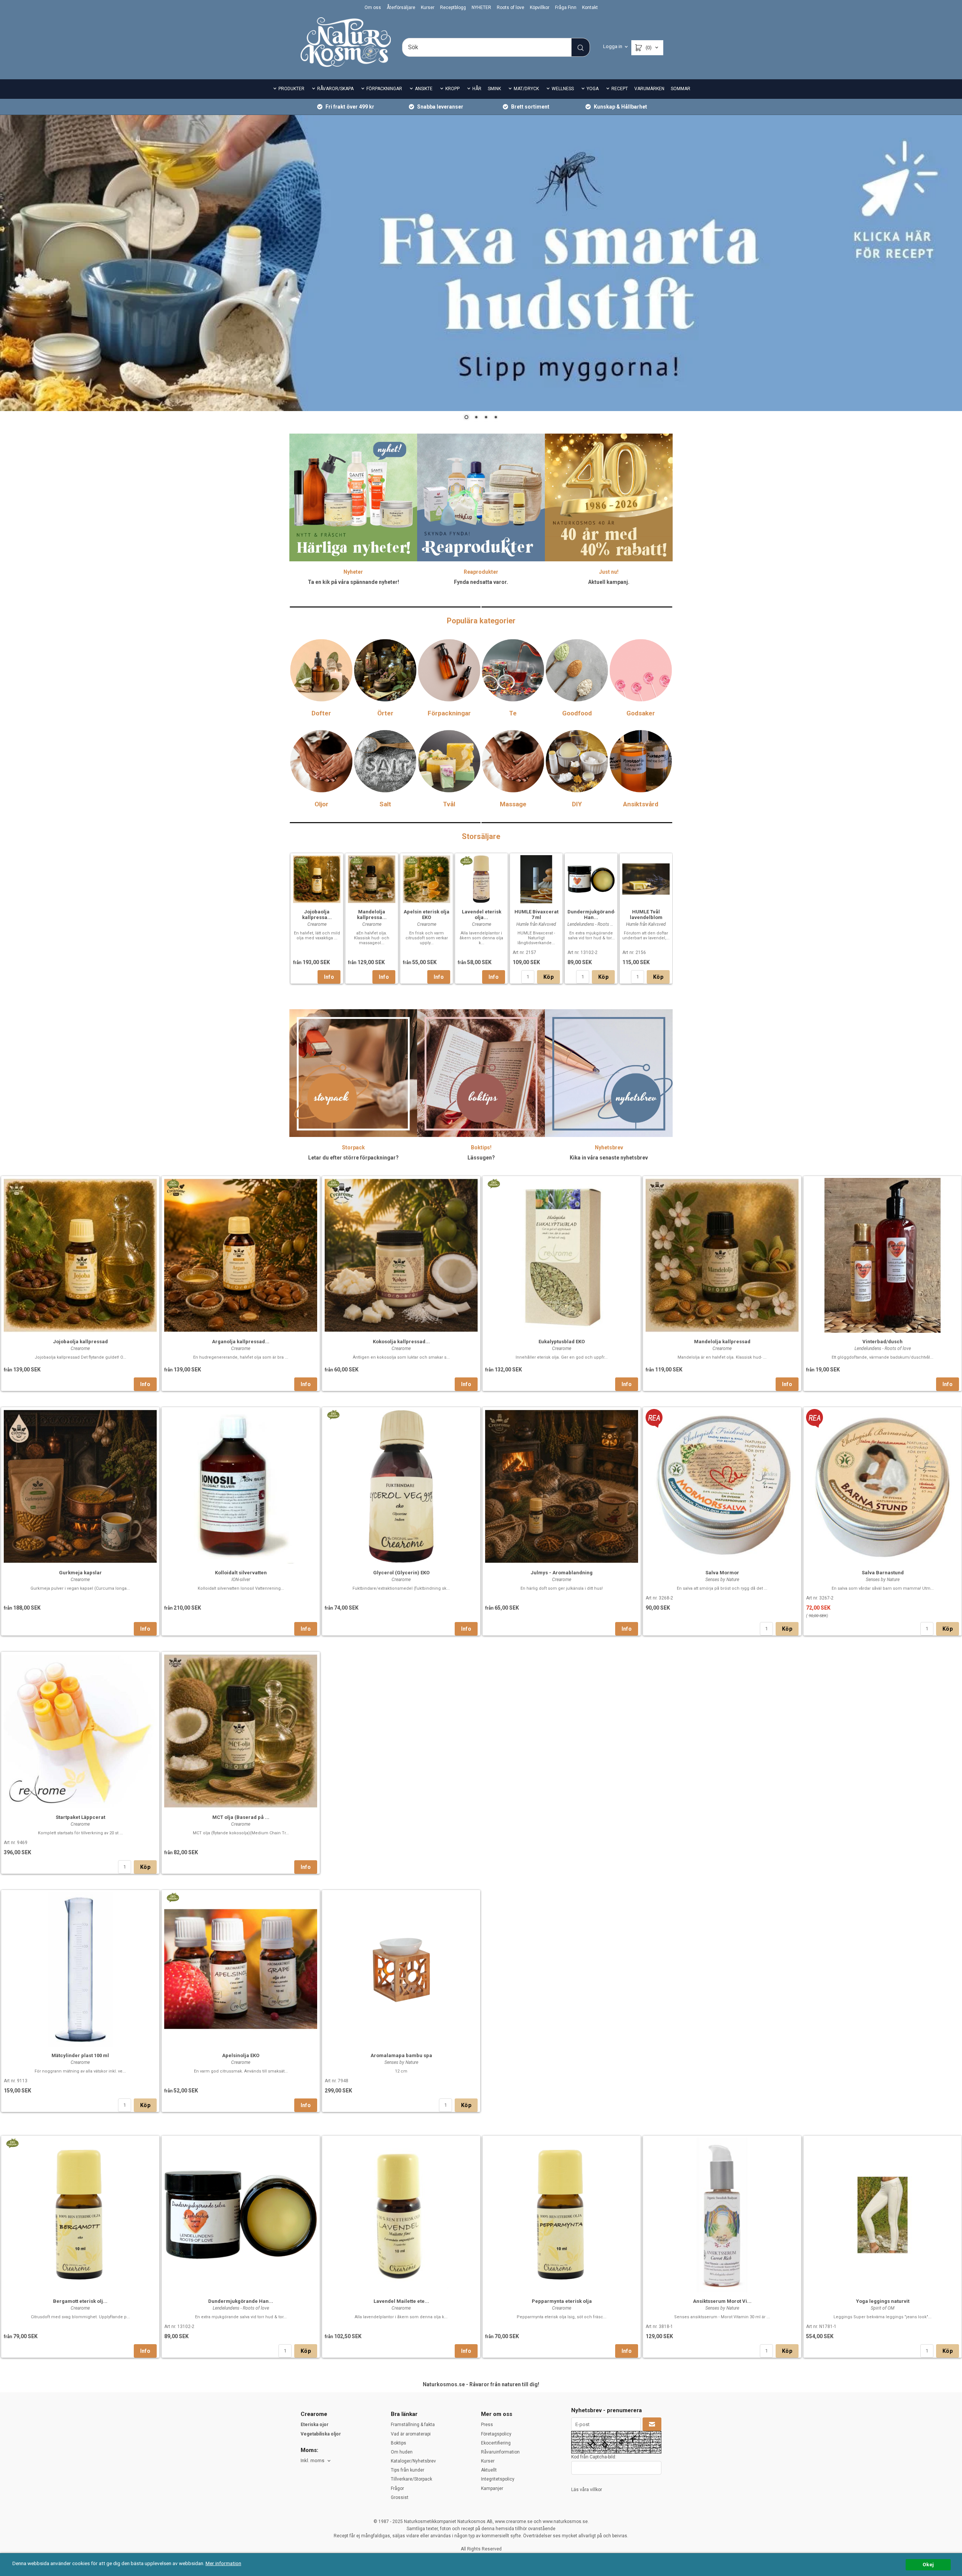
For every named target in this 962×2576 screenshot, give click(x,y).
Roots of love (510, 8)
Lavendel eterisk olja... (482, 915)
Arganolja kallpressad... (241, 1342)
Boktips (399, 2443)
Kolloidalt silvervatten (241, 1573)
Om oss (373, 8)
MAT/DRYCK (526, 89)
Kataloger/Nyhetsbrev (413, 2461)
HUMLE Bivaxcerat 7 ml (536, 915)
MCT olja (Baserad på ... (241, 1817)
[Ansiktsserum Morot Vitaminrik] (722, 2214)
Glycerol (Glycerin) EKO (401, 1573)
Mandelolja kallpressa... (372, 915)
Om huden (402, 2452)
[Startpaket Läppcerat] (80, 1730)
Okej (928, 2564)
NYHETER (481, 8)
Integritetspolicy (498, 2479)
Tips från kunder (408, 2470)
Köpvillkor (540, 8)
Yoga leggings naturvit (883, 2301)
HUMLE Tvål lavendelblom (646, 915)
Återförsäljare (401, 8)
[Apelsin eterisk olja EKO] (411, 860)
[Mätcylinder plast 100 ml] (80, 1968)
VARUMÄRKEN (649, 89)
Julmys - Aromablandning (562, 1573)
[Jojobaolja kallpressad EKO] (302, 860)
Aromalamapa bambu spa (401, 2055)
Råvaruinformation (500, 2452)
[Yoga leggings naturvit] (883, 2214)
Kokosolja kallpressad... (401, 1342)
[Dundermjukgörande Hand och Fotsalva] (591, 878)
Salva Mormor (722, 1573)
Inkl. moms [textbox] (312, 2461)
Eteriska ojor (315, 2425)
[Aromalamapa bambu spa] (401, 1968)
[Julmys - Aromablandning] (562, 1486)
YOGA (593, 89)
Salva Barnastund (883, 1573)
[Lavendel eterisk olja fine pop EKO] (466, 860)
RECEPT (620, 89)
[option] (317, 918)
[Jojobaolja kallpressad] (80, 1255)
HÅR (477, 89)
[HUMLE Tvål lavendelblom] (646, 878)
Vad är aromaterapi (411, 2434)
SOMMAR (681, 89)
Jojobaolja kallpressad (80, 1342)
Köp (548, 977)
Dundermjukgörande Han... (592, 915)
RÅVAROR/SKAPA (335, 89)
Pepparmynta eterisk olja (562, 2301)
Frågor (397, 2488)
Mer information (223, 2563)
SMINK (494, 89)
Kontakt (590, 8)
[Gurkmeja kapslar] (80, 1486)
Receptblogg (453, 8)
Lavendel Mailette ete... (401, 2301)
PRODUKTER (291, 89)
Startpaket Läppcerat (80, 1817)
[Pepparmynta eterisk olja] (562, 2214)
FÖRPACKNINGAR (384, 89)
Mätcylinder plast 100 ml (80, 2055)
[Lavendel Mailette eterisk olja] (401, 2214)
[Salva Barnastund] (815, 1417)
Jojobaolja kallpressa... (317, 915)
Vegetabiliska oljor (321, 2434)
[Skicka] (652, 2425)
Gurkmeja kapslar (80, 1573)
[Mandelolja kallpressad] (722, 1255)
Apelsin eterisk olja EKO (427, 915)
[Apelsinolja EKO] (173, 1896)
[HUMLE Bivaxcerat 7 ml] (536, 878)
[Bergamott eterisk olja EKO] (12, 2142)
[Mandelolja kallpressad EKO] (356, 860)
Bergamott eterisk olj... (80, 2301)
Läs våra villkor (587, 2490)
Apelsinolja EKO (241, 2055)
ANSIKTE (424, 89)
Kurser (428, 8)
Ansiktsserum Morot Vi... (722, 2301)
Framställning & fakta (413, 2425)
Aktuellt (489, 2470)
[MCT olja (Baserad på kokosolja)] (241, 1730)
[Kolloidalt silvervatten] (241, 1486)
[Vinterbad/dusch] (883, 1255)
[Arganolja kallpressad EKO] (173, 1183)
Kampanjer (492, 2488)
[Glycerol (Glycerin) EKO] (333, 1414)
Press (487, 2425)
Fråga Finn (566, 8)
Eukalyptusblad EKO (562, 1342)
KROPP (452, 89)
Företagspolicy (496, 2434)
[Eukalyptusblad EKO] (494, 1183)
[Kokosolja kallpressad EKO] (333, 1183)
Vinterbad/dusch (883, 1342)
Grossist (400, 2497)
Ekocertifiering (496, 2443)
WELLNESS (563, 89)
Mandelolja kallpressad (722, 1342)
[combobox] (316, 2461)
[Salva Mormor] (654, 1417)
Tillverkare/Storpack (411, 2479)
